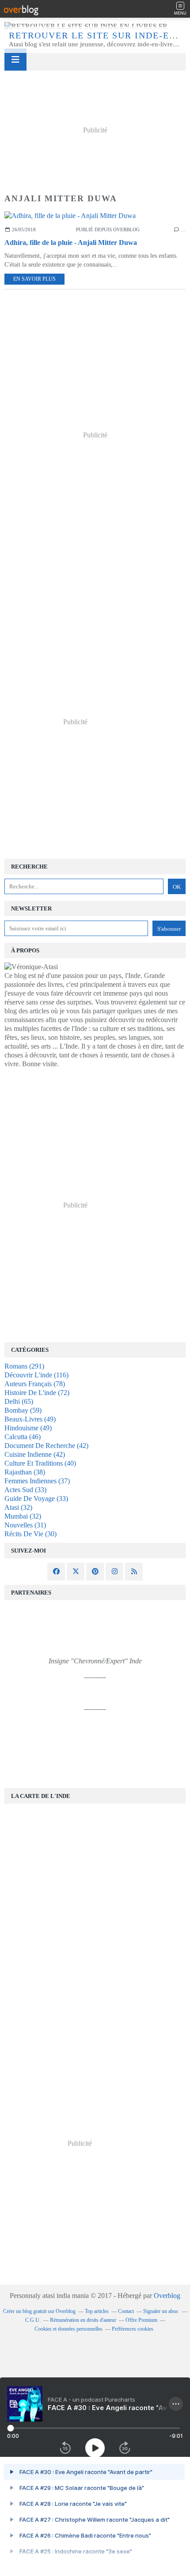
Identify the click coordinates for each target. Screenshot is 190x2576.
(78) (35, 1384)
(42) (46, 1446)
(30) (30, 1534)
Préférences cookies (133, 2329)
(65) (19, 1401)
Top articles (97, 2311)
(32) (18, 1507)
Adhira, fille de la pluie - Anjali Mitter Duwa (71, 243)
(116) (36, 1375)
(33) (25, 1490)
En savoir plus (34, 279)
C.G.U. (33, 2320)
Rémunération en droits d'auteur (83, 2320)
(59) (23, 1410)
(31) (25, 1525)
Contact (126, 2311)
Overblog (167, 2296)
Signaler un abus (161, 2311)
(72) (37, 1393)
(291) (24, 1366)
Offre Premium (141, 2320)
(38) (25, 1472)
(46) (23, 1437)
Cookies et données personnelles (68, 2329)
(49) (30, 1419)
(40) (40, 1463)
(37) (37, 1481)
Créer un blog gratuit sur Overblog (39, 2311)
